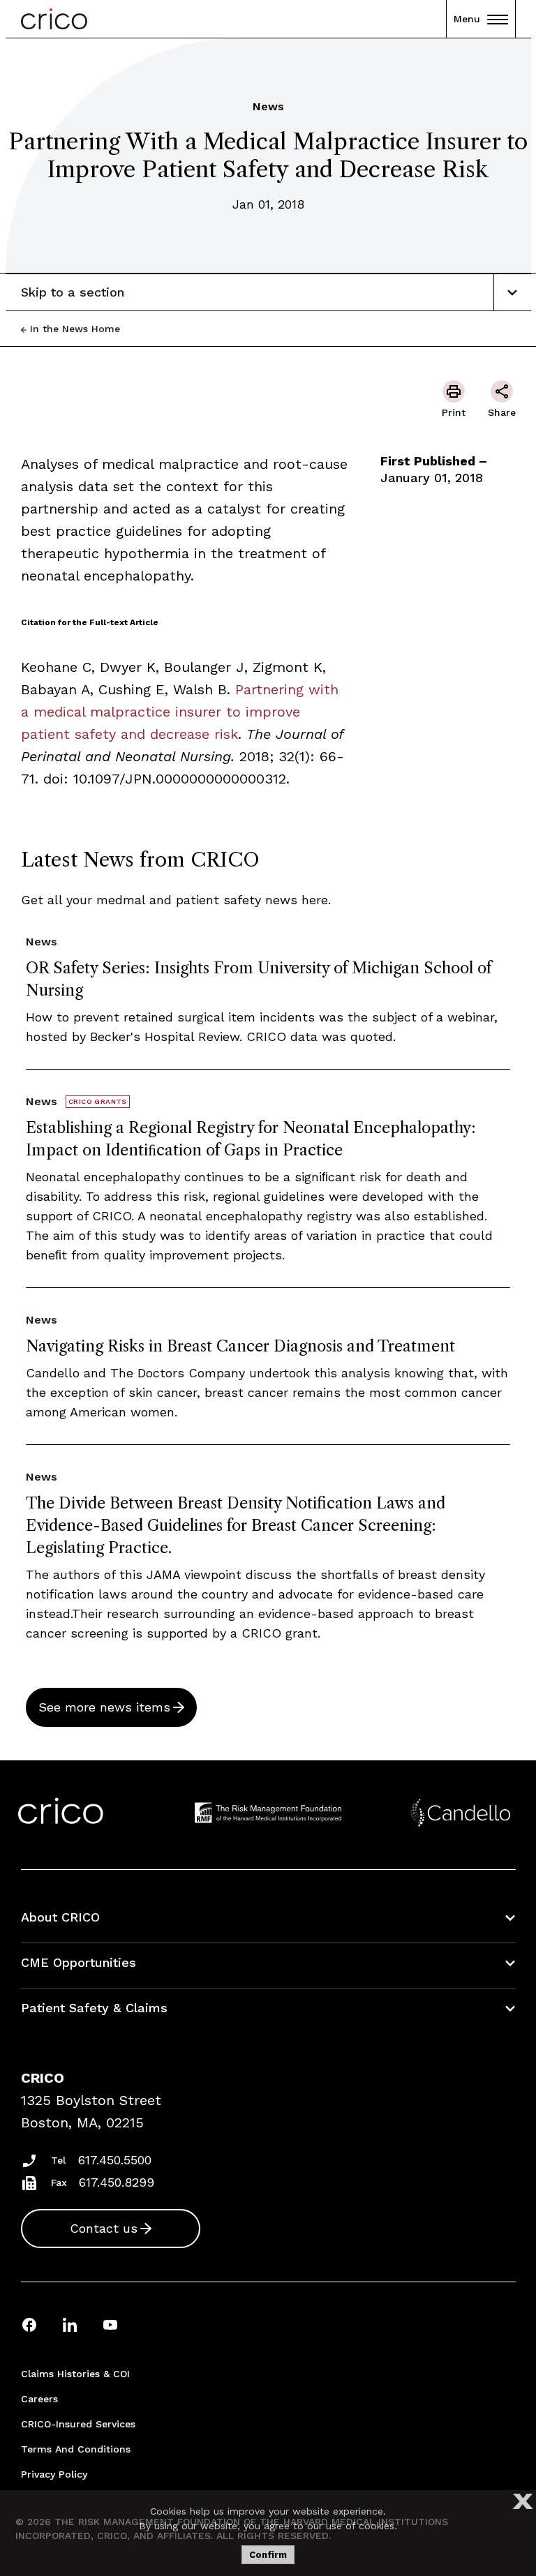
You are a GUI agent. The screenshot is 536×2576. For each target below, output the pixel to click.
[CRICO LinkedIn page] (70, 2324)
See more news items (104, 1707)
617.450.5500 (115, 2160)
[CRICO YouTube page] (110, 2324)
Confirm (268, 2555)
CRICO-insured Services (78, 2424)
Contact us (104, 2228)
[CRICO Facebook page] (29, 2324)
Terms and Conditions (76, 2449)
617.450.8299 (117, 2182)
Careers (39, 2399)
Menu (467, 19)
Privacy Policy (54, 2474)
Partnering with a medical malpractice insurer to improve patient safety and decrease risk (180, 712)
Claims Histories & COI (75, 2374)
